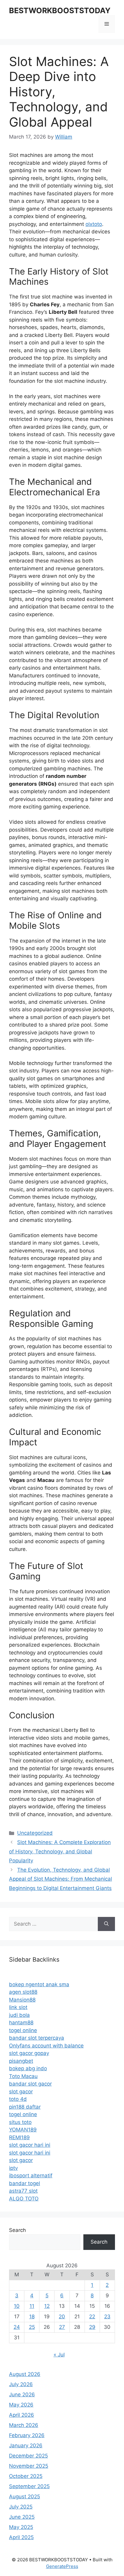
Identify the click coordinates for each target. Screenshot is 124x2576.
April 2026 (22, 2415)
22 (92, 2317)
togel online (23, 2030)
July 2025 (21, 2507)
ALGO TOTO (24, 2199)
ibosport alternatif (31, 2176)
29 (92, 2327)
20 (62, 2317)
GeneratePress (62, 2566)
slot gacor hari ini (30, 2145)
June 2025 (22, 2517)
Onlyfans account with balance (46, 2046)
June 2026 (22, 2395)
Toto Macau (23, 2076)
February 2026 (27, 2435)
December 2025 (28, 2456)
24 (17, 2327)
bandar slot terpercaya (37, 2038)
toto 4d (18, 2099)
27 (62, 2327)
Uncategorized (35, 1833)
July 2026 (21, 2384)
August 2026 (25, 2374)
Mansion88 (22, 2000)
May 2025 (21, 2527)
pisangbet (21, 2061)
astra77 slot (23, 2191)
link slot (18, 2007)
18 (32, 2317)
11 (32, 2306)
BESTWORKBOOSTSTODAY (60, 10)
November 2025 (29, 2466)
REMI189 (19, 2137)
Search (17, 2230)
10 (17, 2306)
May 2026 (21, 2405)
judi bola (19, 2015)
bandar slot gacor (30, 2084)
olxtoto (94, 224)
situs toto (20, 2122)
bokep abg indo (28, 2068)
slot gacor (21, 2092)
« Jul (59, 2355)
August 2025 (25, 2497)
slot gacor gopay (29, 2053)
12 (47, 2306)
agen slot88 (23, 1992)
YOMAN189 (23, 2130)
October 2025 (26, 2476)
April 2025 (21, 2537)
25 (32, 2327)
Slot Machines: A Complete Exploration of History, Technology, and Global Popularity (60, 1851)
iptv (13, 2168)
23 (107, 2317)
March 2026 (24, 2425)
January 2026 (26, 2446)
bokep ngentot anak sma (39, 1984)
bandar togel (25, 2183)
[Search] (106, 1924)
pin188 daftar (25, 2107)
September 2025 (29, 2486)
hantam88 (21, 2023)
